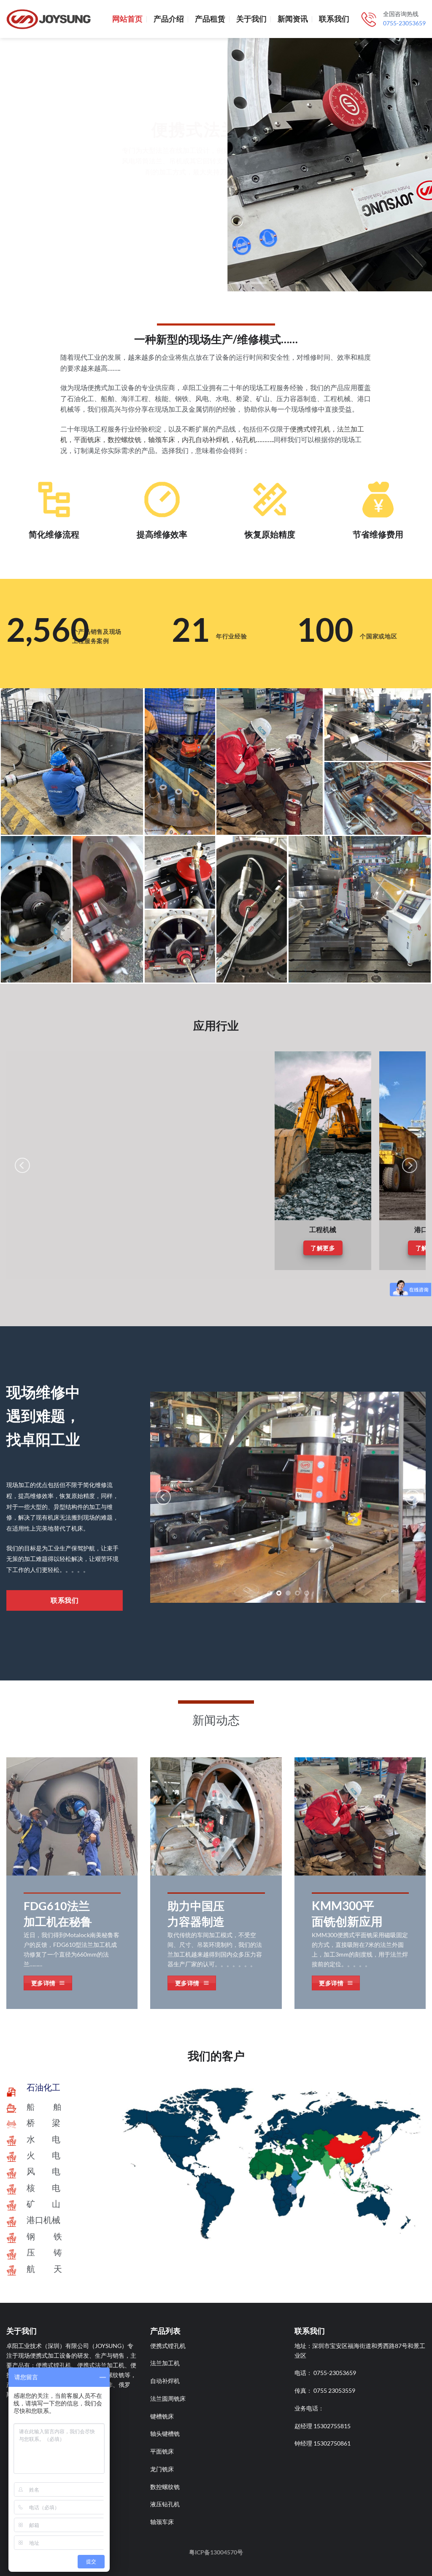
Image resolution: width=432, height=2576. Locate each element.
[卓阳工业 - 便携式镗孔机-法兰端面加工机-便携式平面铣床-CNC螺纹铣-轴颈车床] (49, 19)
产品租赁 (210, 19)
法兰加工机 (165, 2363)
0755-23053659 (404, 23)
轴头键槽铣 (165, 2433)
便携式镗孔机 (168, 2346)
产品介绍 (169, 19)
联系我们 (334, 19)
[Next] (410, 1165)
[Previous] (22, 1165)
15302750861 (332, 2443)
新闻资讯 (293, 19)
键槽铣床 (162, 2416)
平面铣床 (162, 2451)
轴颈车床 (162, 2522)
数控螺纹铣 (165, 2487)
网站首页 (127, 19)
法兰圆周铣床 (168, 2398)
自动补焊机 (165, 2381)
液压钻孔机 (165, 2504)
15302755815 (332, 2426)
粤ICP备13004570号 (216, 2552)
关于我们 (251, 19)
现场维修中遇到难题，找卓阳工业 (43, 1415)
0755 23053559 (334, 2390)
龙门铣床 (162, 2469)
